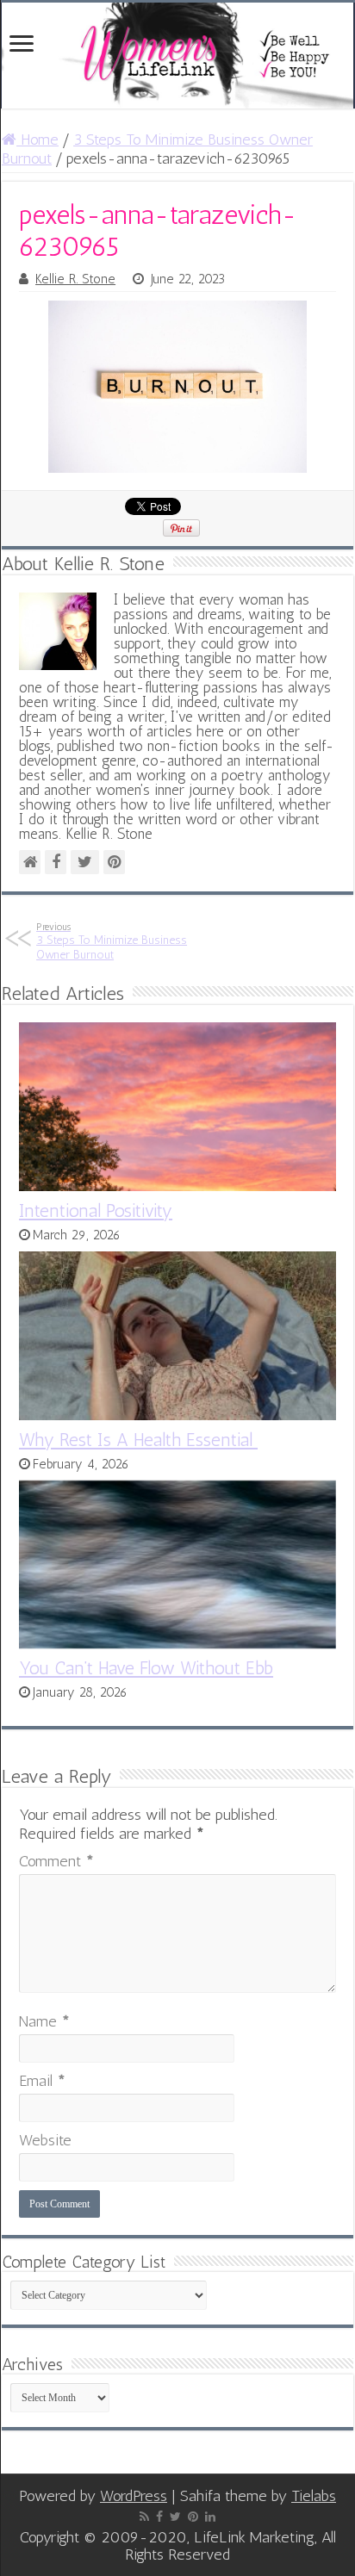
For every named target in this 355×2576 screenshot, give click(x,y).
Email (42, 2081)
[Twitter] (175, 2517)
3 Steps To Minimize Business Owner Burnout (112, 941)
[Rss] (144, 2517)
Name (44, 2021)
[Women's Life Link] (177, 56)
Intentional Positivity (96, 1210)
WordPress (134, 2496)
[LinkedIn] (210, 2517)
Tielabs (314, 2496)
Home (37, 140)
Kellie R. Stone (75, 279)
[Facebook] (159, 2517)
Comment (56, 1861)
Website (45, 2140)
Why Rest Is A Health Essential (138, 1440)
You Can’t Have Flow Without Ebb (146, 1668)
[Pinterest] (193, 2517)
